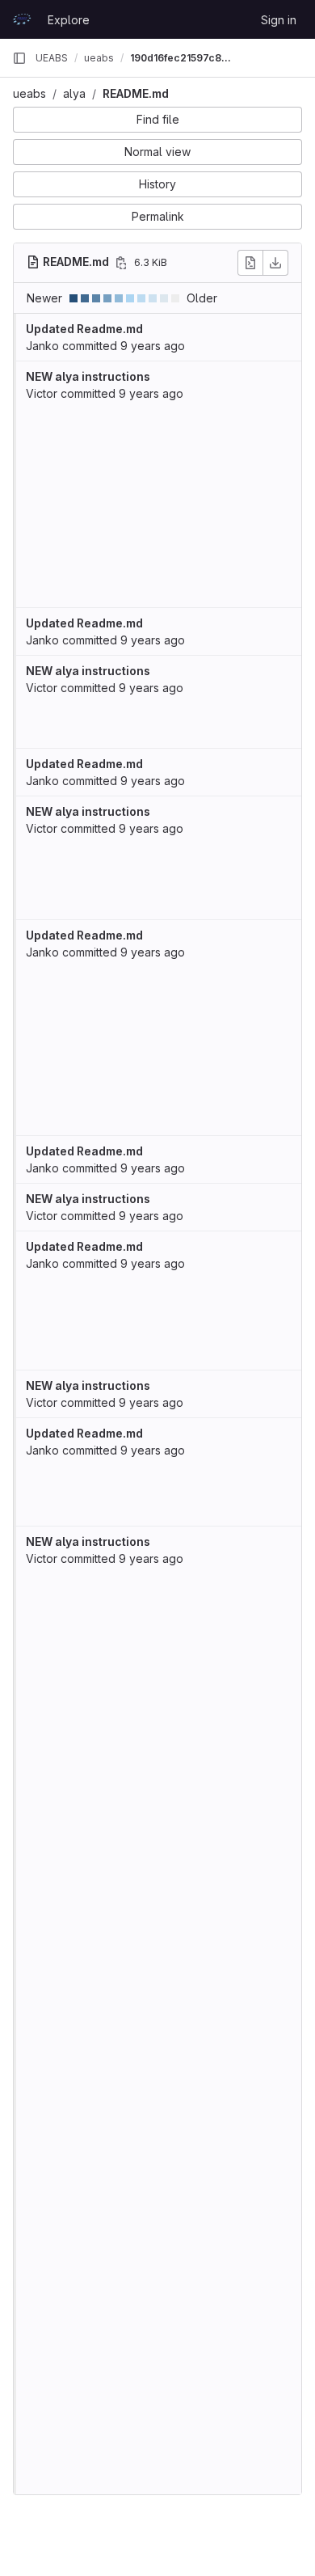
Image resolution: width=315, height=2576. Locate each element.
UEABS (52, 58)
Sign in (279, 20)
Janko (42, 346)
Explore (69, 20)
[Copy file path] (121, 263)
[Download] (275, 263)
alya (74, 93)
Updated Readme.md (84, 329)
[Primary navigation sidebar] (19, 58)
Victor (42, 393)
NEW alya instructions (88, 376)
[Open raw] (250, 263)
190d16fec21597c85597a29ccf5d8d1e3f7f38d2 (182, 58)
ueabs (29, 93)
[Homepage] (22, 19)
